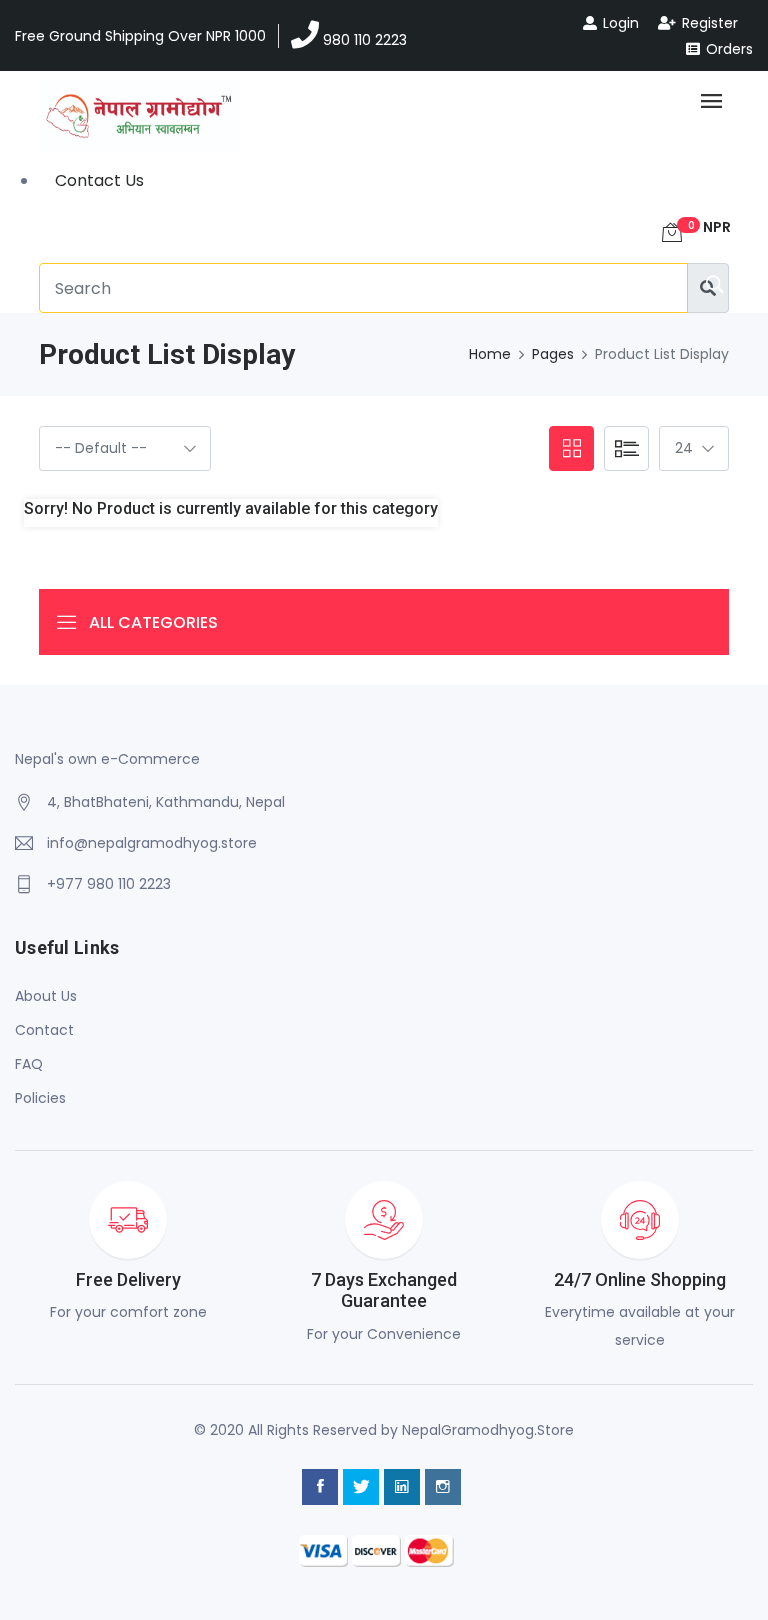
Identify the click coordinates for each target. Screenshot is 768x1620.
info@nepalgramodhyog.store (152, 843)
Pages (553, 354)
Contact (44, 1030)
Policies (40, 1098)
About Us (46, 996)
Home (490, 354)
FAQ (29, 1064)
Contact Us (99, 180)
